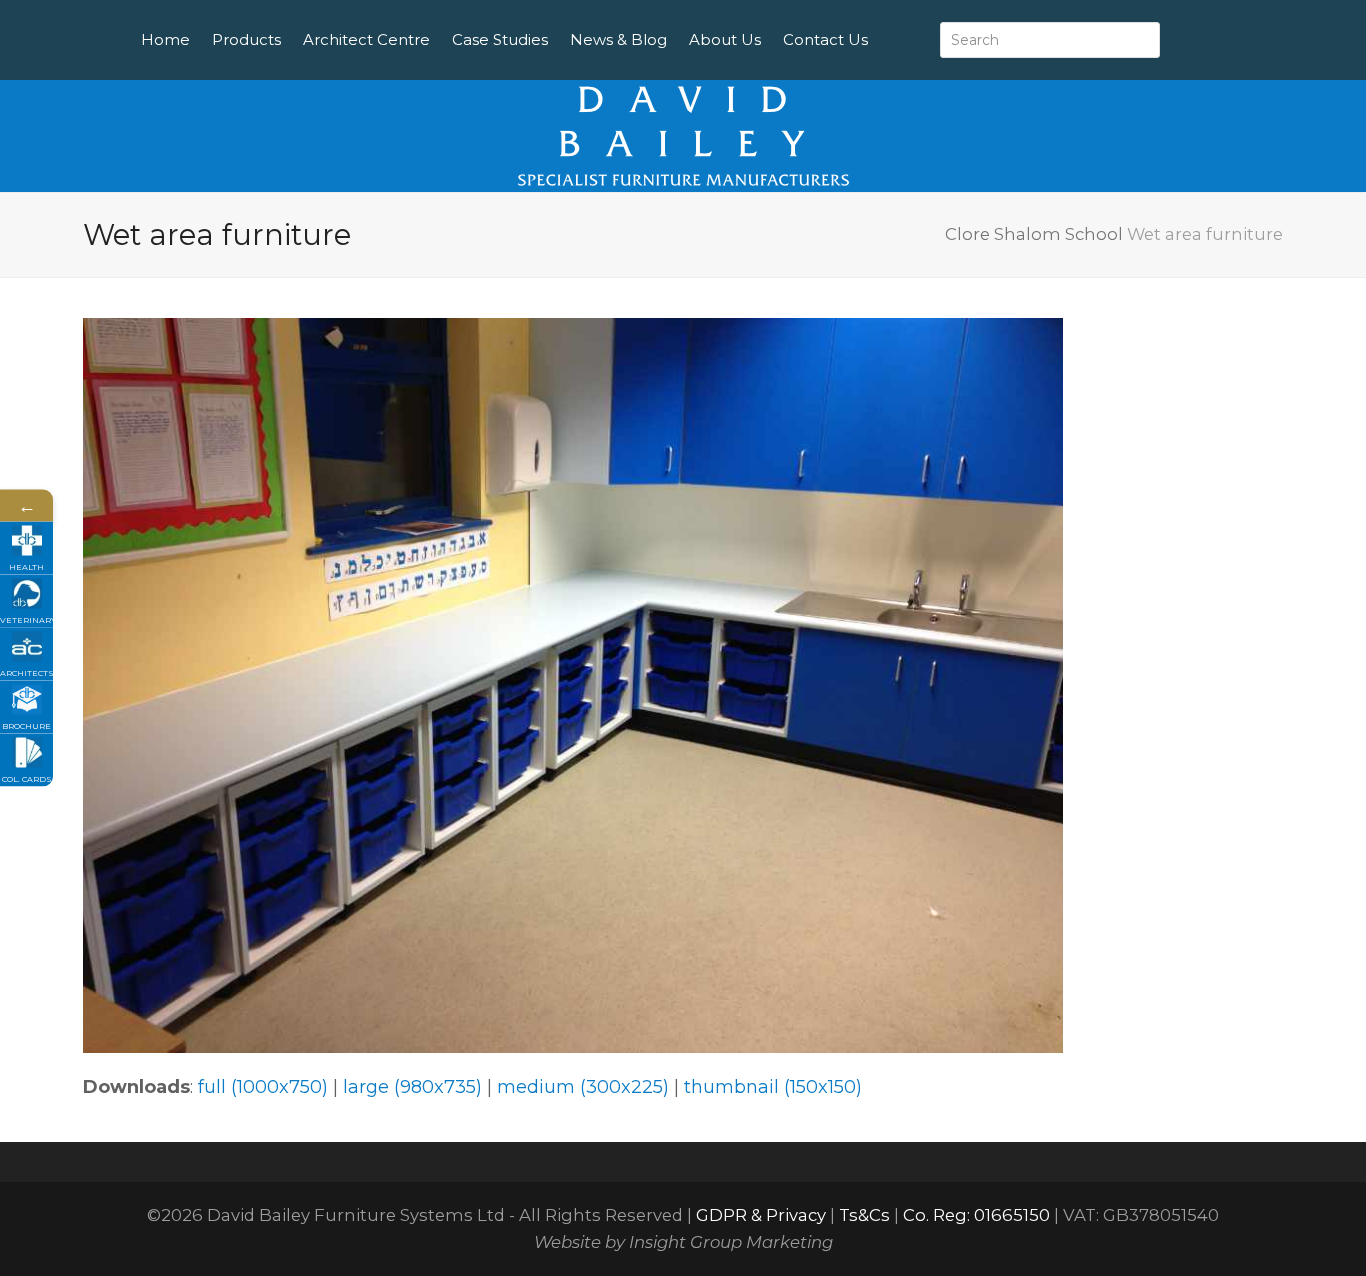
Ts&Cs (864, 1215)
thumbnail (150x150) (773, 1087)
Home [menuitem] (165, 39)
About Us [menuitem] (725, 39)
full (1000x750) (263, 1087)
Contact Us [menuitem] (825, 39)
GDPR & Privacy (761, 1215)
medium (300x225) (583, 1087)
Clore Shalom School (1034, 234)
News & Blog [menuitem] (618, 39)
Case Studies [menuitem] (500, 39)
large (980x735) (412, 1087)
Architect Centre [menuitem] (366, 39)
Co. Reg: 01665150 (976, 1215)
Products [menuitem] (246, 39)
